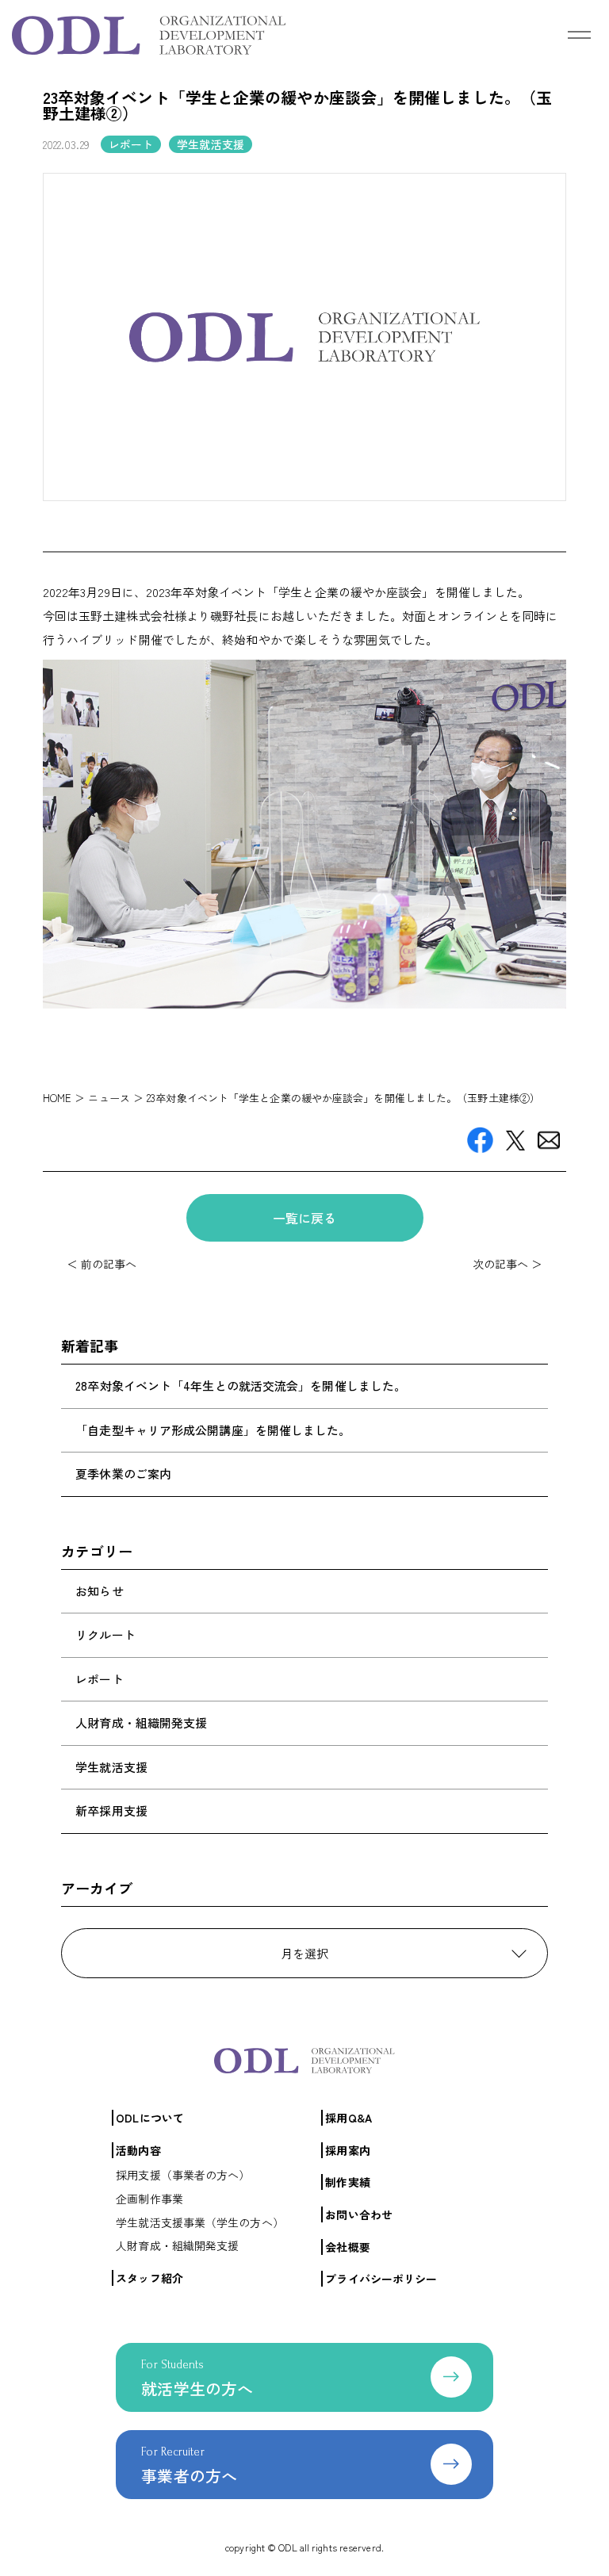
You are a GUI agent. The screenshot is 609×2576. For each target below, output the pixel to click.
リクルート (105, 1634)
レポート (99, 1679)
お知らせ (99, 1591)
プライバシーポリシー (381, 2279)
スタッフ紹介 (149, 2278)
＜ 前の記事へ (102, 1264)
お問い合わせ (359, 2214)
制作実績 (347, 2182)
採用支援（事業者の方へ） (183, 2175)
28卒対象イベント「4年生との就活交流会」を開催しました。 (241, 1386)
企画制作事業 (149, 2199)
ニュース (109, 1098)
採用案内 (347, 2150)
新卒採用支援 (111, 1810)
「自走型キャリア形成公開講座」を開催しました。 (213, 1430)
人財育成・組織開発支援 (141, 1722)
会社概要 (347, 2247)
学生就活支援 (111, 1767)
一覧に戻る (305, 1218)
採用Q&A (349, 2118)
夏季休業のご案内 (123, 1474)
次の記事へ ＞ (508, 1264)
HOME (57, 1098)
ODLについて (150, 2118)
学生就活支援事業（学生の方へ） (200, 2222)
